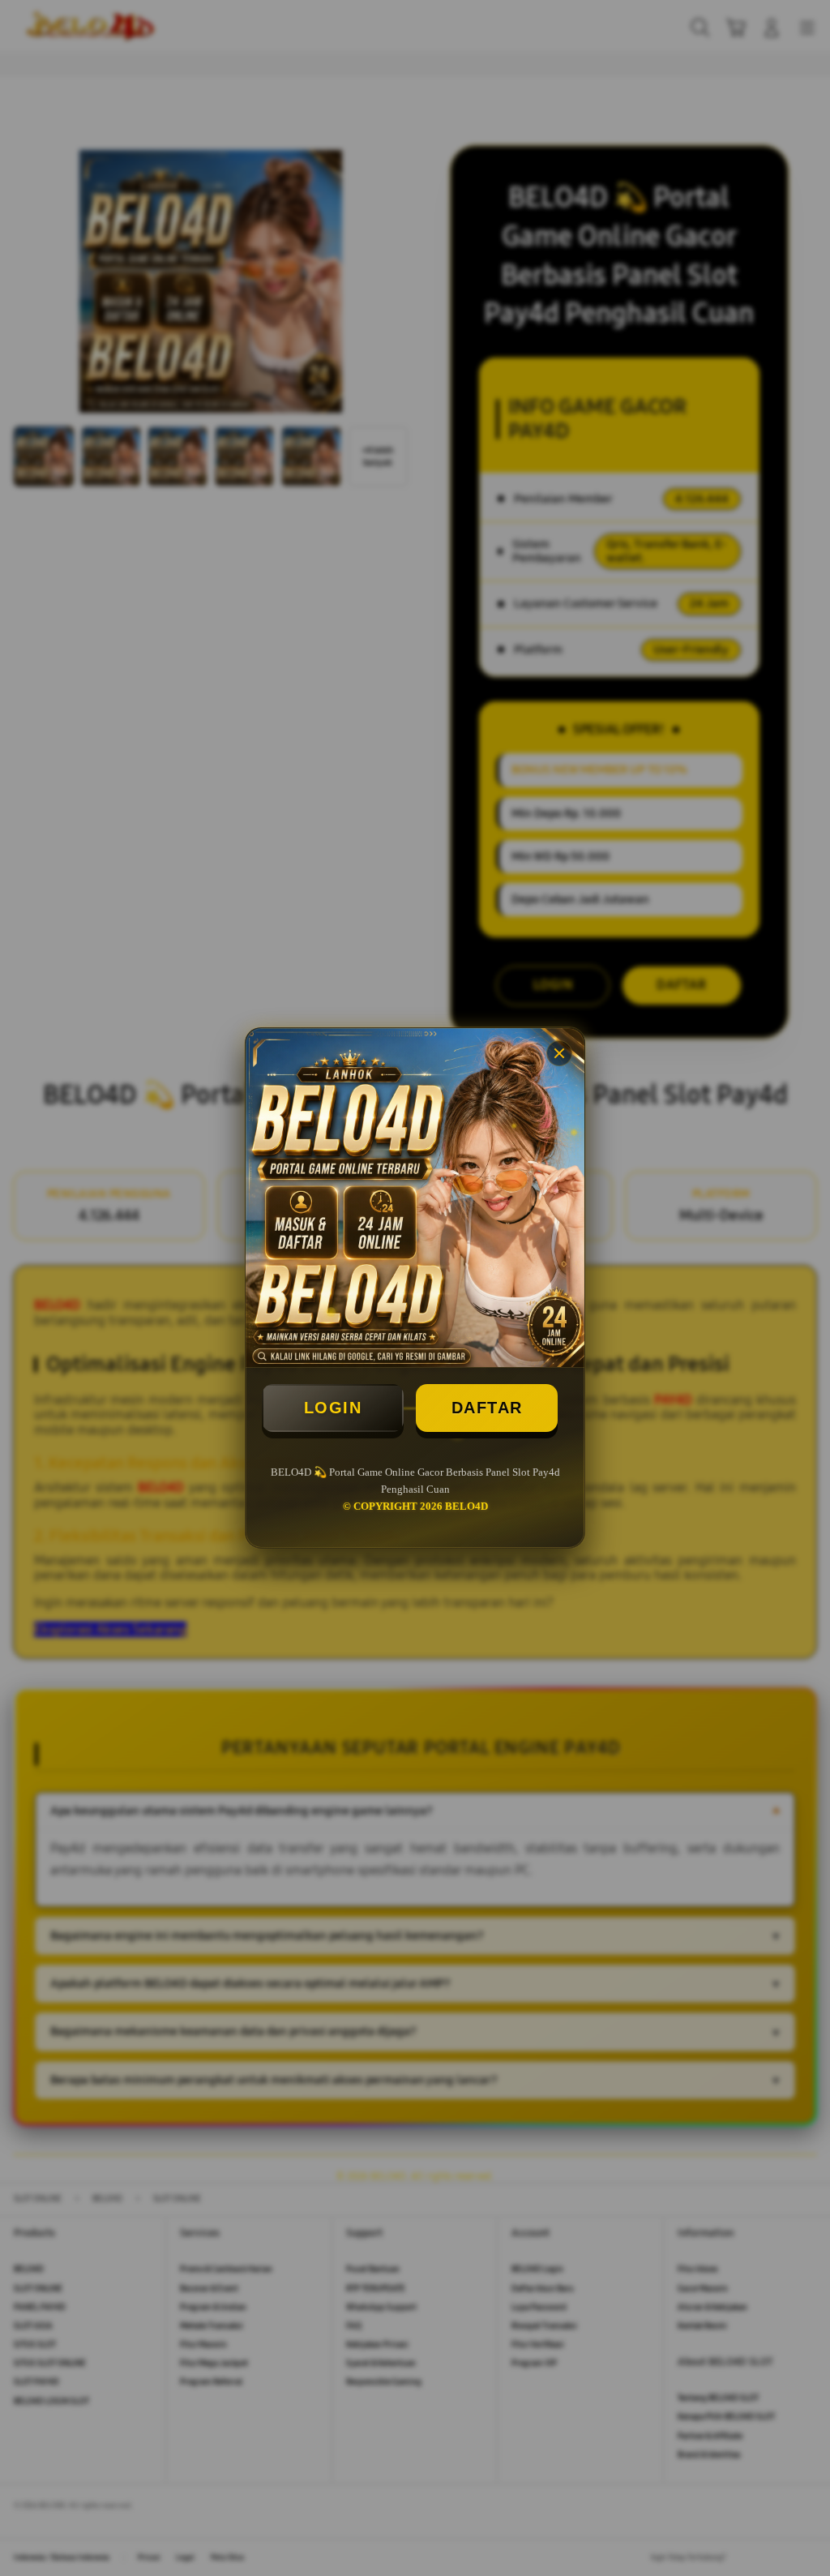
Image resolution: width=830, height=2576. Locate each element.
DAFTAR (487, 1408)
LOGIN (333, 1408)
